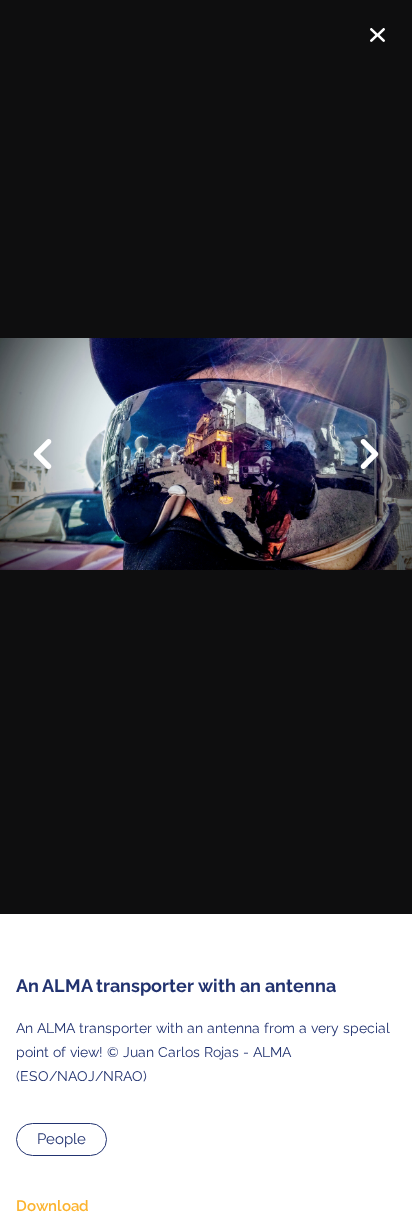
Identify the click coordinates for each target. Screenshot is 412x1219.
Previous (55, 439)
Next (357, 456)
